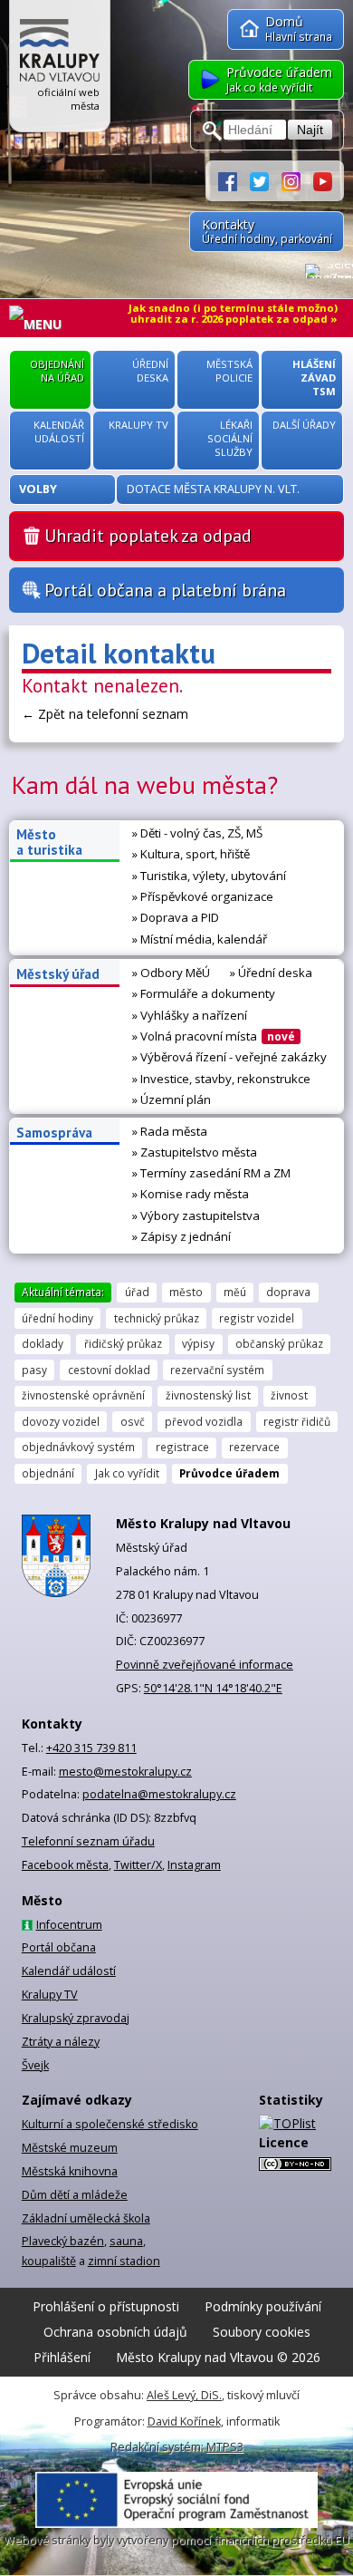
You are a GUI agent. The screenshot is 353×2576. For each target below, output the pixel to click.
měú (235, 1292)
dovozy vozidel (61, 1421)
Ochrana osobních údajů (115, 2332)
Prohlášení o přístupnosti (106, 2306)
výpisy (198, 1343)
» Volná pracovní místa (214, 1036)
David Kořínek (184, 2421)
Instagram (194, 1865)
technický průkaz (157, 1318)
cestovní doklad (109, 1370)
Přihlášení (62, 2357)
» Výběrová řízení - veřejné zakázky (229, 1057)
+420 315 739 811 (91, 1748)
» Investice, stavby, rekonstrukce (221, 1079)
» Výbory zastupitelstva (196, 1215)
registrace (182, 1447)
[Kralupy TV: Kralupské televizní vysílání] (323, 180)
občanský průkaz (279, 1343)
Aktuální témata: (63, 1292)
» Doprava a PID (176, 917)
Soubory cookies (262, 2332)
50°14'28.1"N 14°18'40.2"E (213, 1688)
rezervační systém (217, 1370)
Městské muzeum (70, 2148)
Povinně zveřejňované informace (205, 1665)
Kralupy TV (50, 1995)
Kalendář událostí (69, 1971)
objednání (48, 1473)
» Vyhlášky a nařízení (190, 1015)
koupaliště (49, 2261)
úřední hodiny (57, 1318)
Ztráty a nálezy (61, 2042)
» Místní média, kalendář (200, 939)
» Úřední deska (271, 973)
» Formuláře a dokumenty (204, 993)
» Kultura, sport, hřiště (191, 854)
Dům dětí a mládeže (75, 2195)
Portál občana (59, 1947)
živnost (289, 1395)
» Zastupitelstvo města (195, 1152)
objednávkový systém (78, 1447)
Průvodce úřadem (229, 1473)
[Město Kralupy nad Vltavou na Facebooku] (234, 180)
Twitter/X (138, 1865)
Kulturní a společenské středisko (110, 2124)
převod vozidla (204, 1421)
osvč (133, 1421)
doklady (43, 1343)
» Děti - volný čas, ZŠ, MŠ (197, 833)
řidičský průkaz (123, 1343)
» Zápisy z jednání (181, 1236)
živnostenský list (208, 1395)
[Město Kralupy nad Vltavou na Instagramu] (297, 180)
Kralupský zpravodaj (76, 2018)
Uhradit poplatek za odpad (148, 535)
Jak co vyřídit (127, 1473)
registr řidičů (297, 1421)
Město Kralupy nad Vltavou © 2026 (218, 2357)
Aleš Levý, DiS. (184, 2395)
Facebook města (65, 1865)
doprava (288, 1292)
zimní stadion (124, 2261)
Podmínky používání (263, 2306)
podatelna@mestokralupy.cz (159, 1794)
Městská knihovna (70, 2171)
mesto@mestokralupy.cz (125, 1772)
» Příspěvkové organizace (203, 896)
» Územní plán (172, 1099)
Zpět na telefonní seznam (113, 714)
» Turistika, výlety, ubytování (209, 876)
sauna (126, 2241)
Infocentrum (69, 1925)
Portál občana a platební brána (165, 590)
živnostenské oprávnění (83, 1395)
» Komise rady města (191, 1194)
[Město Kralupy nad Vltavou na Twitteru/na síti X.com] (266, 180)
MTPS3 (225, 2447)
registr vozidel (257, 1318)
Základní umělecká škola (86, 2218)
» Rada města (170, 1131)
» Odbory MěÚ (171, 973)
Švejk (35, 2065)
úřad (137, 1292)
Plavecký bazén (63, 2241)
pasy (34, 1370)
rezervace (254, 1447)
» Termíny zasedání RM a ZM (211, 1173)
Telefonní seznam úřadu (88, 1841)
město (186, 1292)
